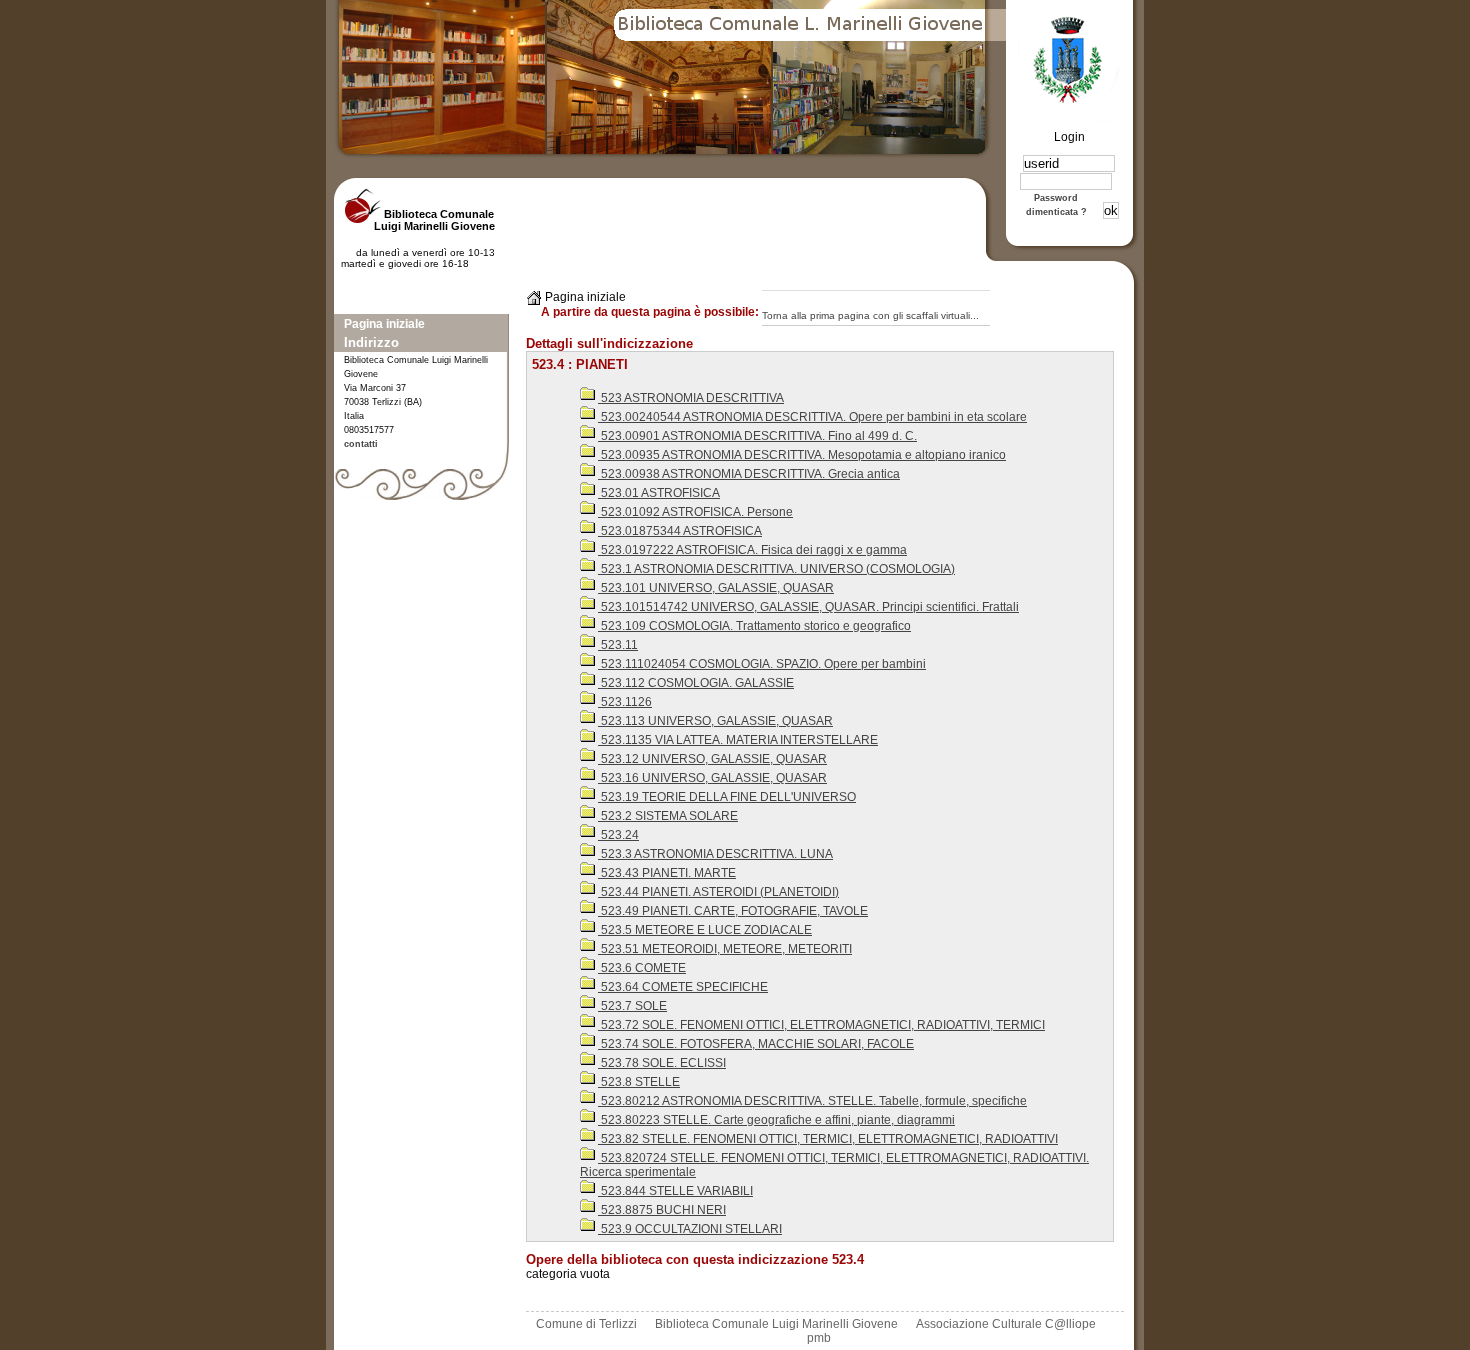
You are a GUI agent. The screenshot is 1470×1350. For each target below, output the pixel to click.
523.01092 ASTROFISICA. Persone (695, 512)
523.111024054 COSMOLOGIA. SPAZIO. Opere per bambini (762, 664)
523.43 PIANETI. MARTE (667, 873)
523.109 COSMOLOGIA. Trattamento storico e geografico (754, 626)
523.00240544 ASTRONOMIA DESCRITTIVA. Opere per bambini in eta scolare (812, 417)
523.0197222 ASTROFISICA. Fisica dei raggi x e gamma (752, 550)
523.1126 (625, 702)
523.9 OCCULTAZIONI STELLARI (690, 1229)
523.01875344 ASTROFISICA (680, 531)
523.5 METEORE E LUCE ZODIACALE (705, 930)
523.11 (618, 645)
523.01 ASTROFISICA (659, 493)
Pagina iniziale (384, 324)
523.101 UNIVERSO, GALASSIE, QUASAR (716, 588)
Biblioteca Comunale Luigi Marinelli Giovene (776, 1324)
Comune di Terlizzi (586, 1324)
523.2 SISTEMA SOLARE (668, 816)
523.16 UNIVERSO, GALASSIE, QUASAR (712, 778)
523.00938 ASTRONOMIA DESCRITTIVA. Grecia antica (749, 474)
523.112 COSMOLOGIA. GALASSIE (696, 683)
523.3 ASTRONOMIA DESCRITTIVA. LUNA (715, 854)
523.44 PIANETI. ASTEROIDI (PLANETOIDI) (718, 892)
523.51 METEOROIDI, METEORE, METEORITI (725, 949)
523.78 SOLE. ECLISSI (662, 1063)
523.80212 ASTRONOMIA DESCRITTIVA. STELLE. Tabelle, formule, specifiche (812, 1101)
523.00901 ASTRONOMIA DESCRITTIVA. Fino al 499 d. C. (757, 436)
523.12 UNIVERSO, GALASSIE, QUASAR (712, 759)
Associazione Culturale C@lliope (1006, 1324)
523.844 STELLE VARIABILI (675, 1191)
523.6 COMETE (642, 968)
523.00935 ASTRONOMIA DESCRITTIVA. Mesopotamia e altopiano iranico (802, 455)
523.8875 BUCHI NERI (662, 1210)
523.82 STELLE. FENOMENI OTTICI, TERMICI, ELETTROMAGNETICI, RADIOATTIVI (828, 1139)
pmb (819, 1338)
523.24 (618, 835)
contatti (361, 444)
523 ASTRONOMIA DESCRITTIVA (691, 398)
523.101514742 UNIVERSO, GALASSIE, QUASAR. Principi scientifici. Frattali (808, 607)
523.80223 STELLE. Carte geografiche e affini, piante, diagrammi (776, 1120)
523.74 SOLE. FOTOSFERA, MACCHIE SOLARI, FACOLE (756, 1044)
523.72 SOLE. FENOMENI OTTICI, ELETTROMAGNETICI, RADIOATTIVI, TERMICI (821, 1025)
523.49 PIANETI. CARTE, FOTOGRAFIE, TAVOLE (733, 911)
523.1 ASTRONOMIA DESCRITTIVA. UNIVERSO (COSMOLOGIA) (776, 569)
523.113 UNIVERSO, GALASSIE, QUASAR (715, 721)
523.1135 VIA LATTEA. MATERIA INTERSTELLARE (738, 740)
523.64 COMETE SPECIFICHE (683, 987)
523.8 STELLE (639, 1082)
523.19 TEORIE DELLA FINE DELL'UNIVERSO (727, 797)
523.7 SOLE (632, 1006)
